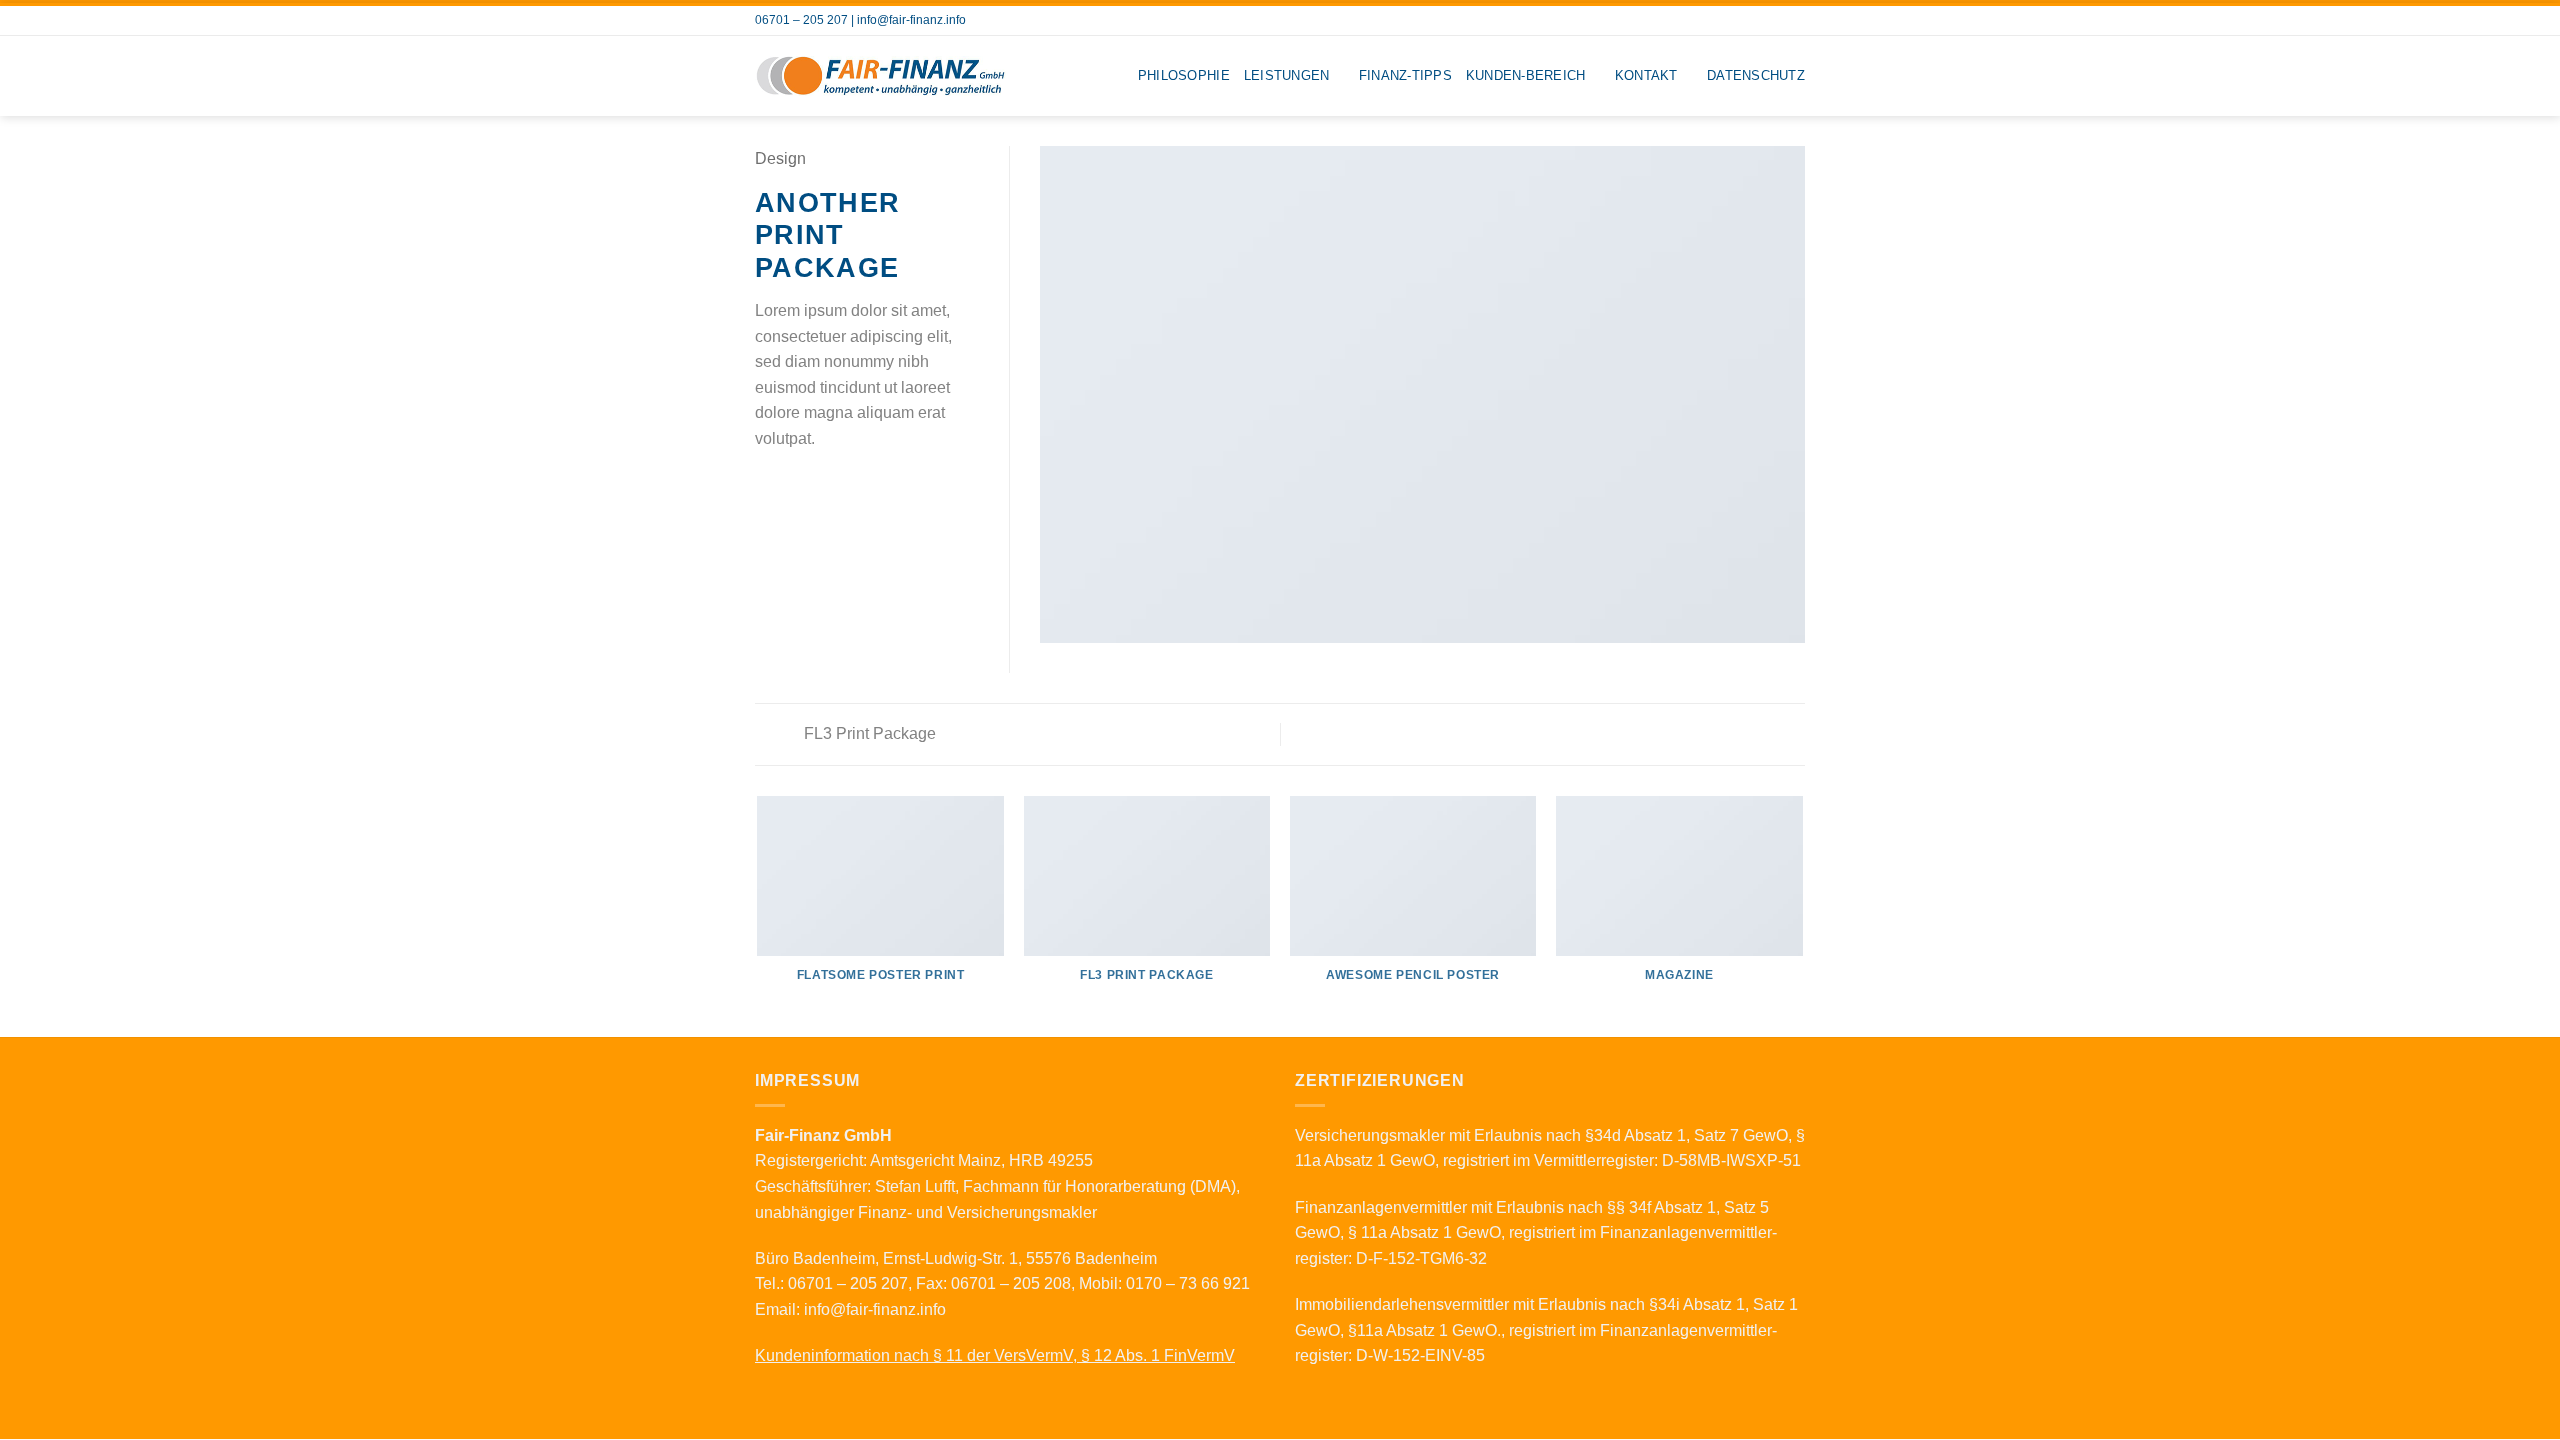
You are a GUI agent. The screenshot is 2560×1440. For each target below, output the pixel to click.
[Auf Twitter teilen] (792, 486)
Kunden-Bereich (1526, 75)
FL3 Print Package (868, 733)
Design (780, 158)
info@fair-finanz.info (911, 20)
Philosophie (1184, 75)
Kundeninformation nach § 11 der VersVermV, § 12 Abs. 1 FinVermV (995, 1355)
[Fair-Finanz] (880, 76)
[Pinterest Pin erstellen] (840, 486)
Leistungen (1287, 75)
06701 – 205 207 (801, 20)
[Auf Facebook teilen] (767, 486)
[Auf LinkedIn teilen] (865, 486)
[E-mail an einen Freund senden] (816, 486)
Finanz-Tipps (1405, 75)
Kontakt (1646, 75)
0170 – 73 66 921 (1188, 1283)
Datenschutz (1756, 75)
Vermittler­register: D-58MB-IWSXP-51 (1667, 1160)
